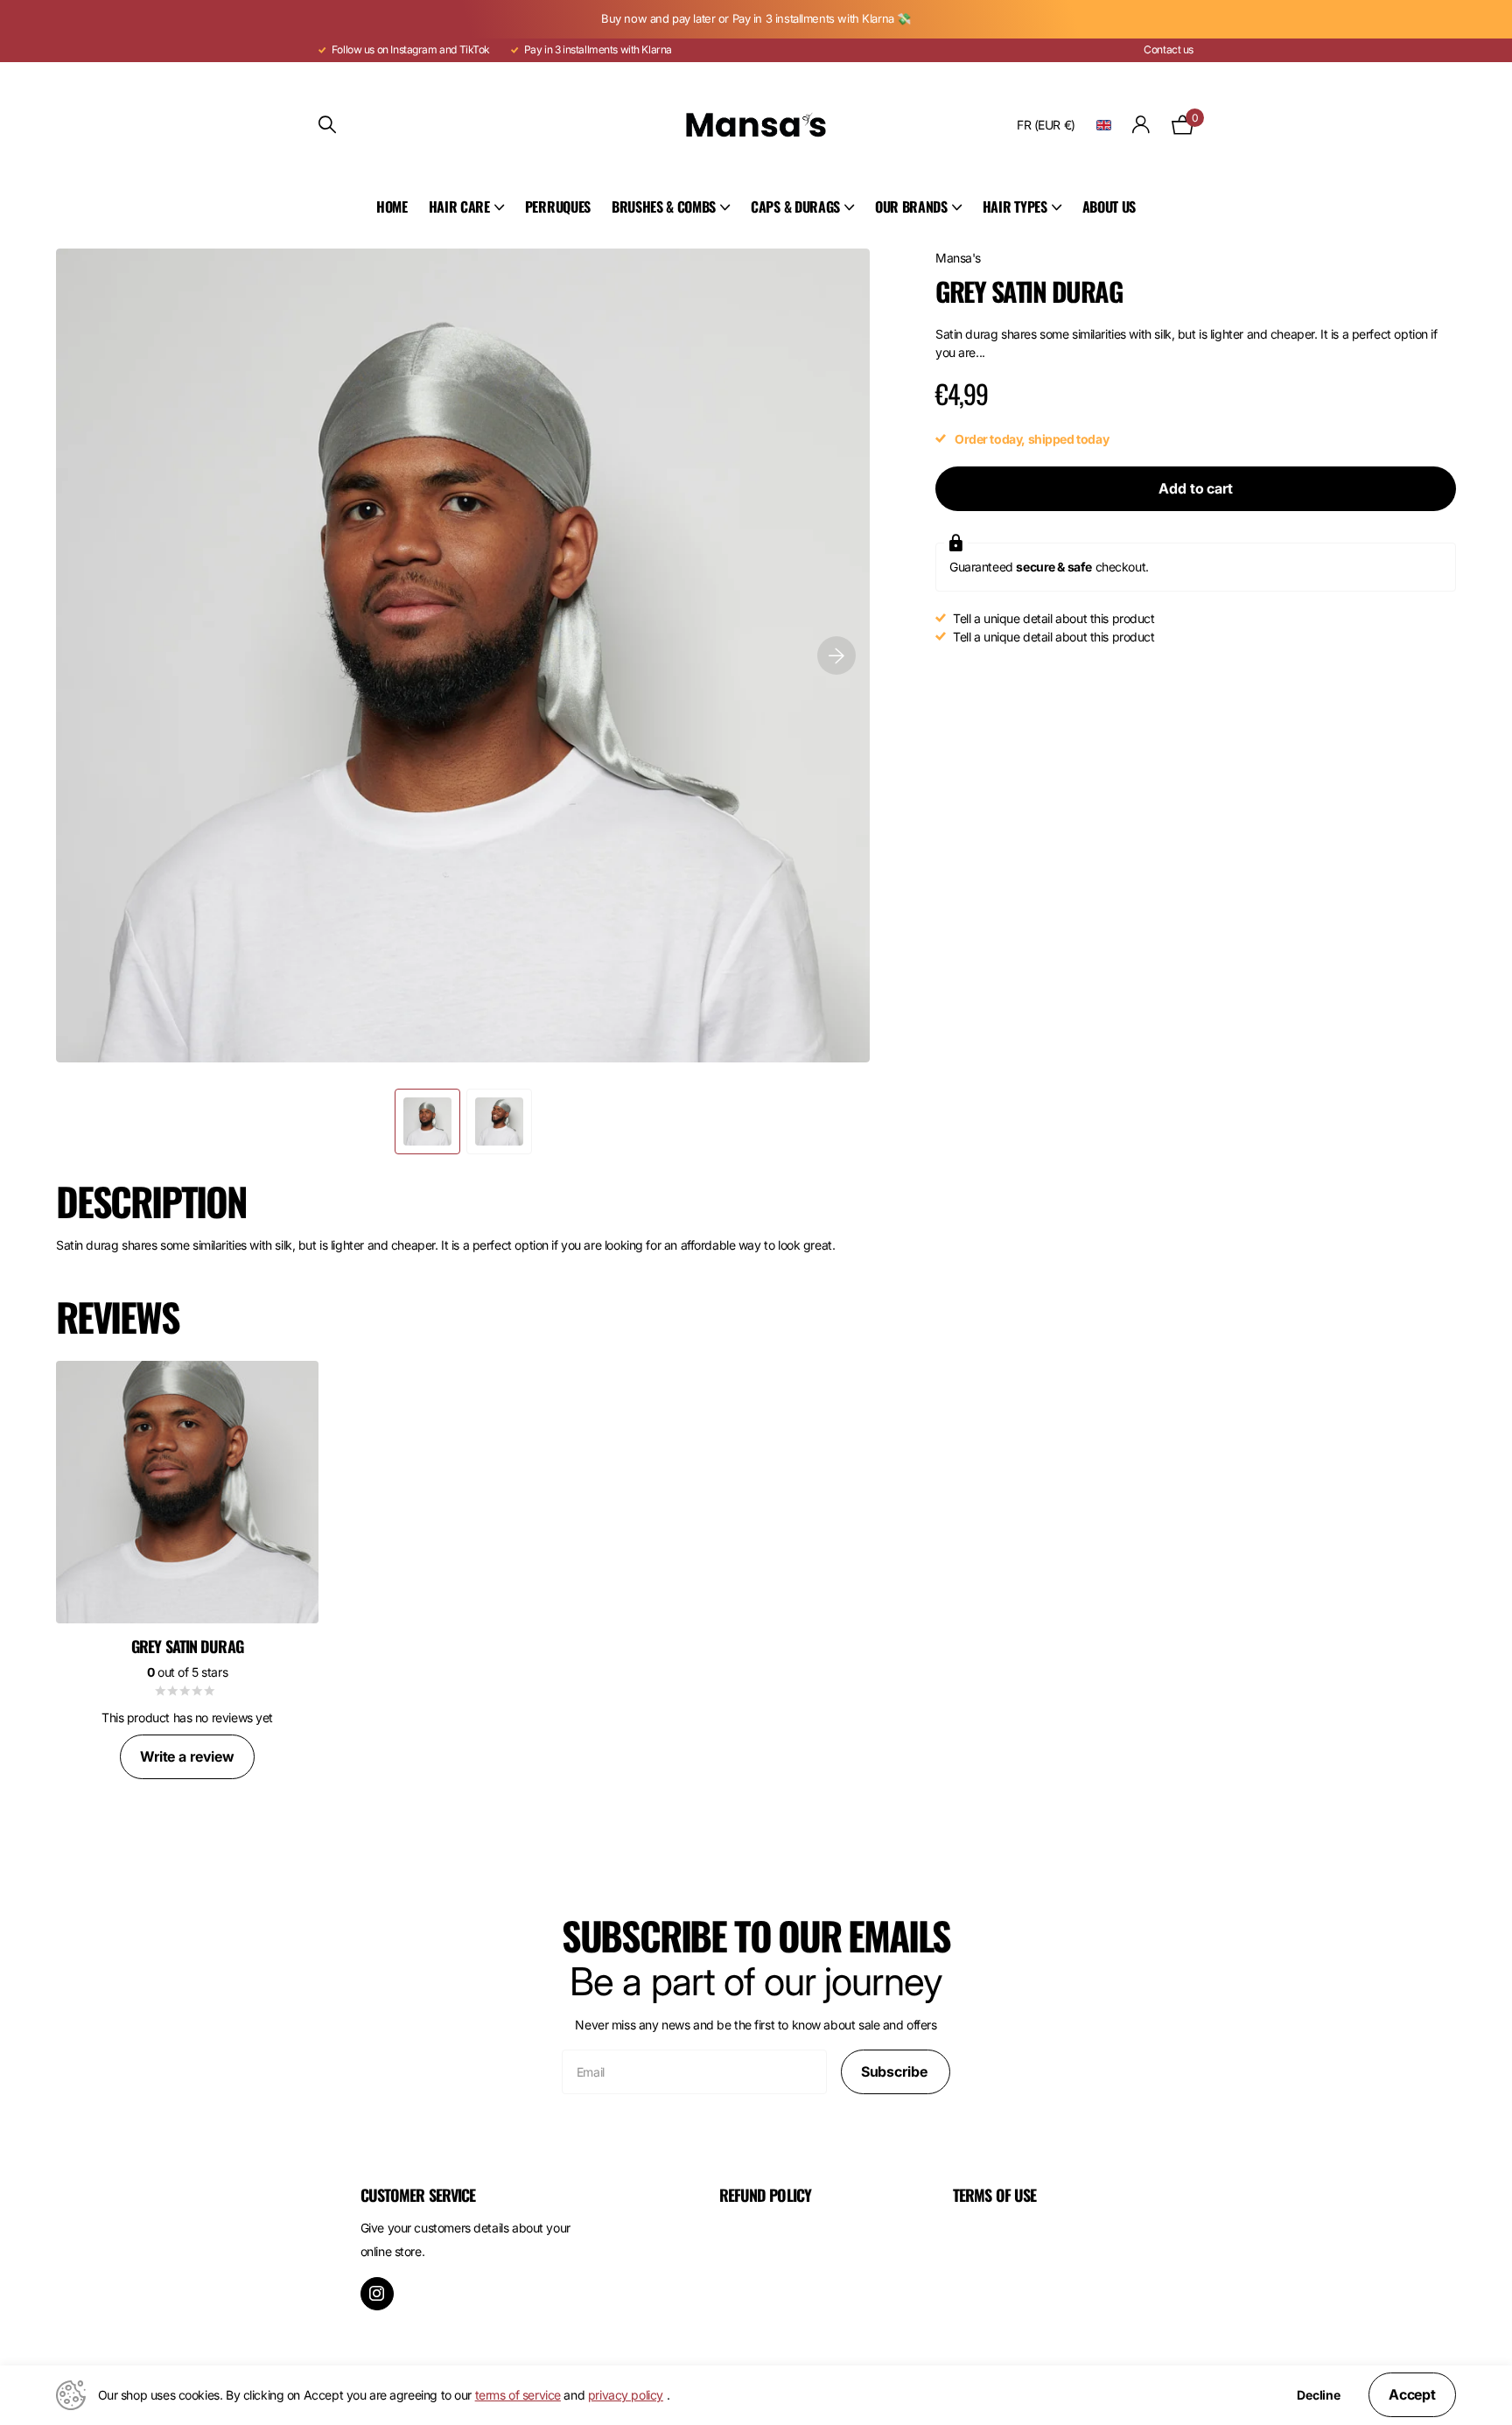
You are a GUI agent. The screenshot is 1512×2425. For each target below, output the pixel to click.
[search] (327, 125)
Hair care (459, 207)
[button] (836, 655)
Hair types (1015, 207)
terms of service (518, 2395)
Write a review (187, 1756)
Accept (1412, 2394)
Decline (1319, 2395)
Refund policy (765, 2195)
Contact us (1169, 49)
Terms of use (994, 2195)
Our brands (911, 207)
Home (392, 207)
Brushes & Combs (664, 207)
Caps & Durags (795, 207)
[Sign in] (1141, 125)
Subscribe (896, 2071)
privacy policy (626, 2395)
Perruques (558, 207)
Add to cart (1195, 488)
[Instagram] (377, 2294)
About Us (1109, 207)
